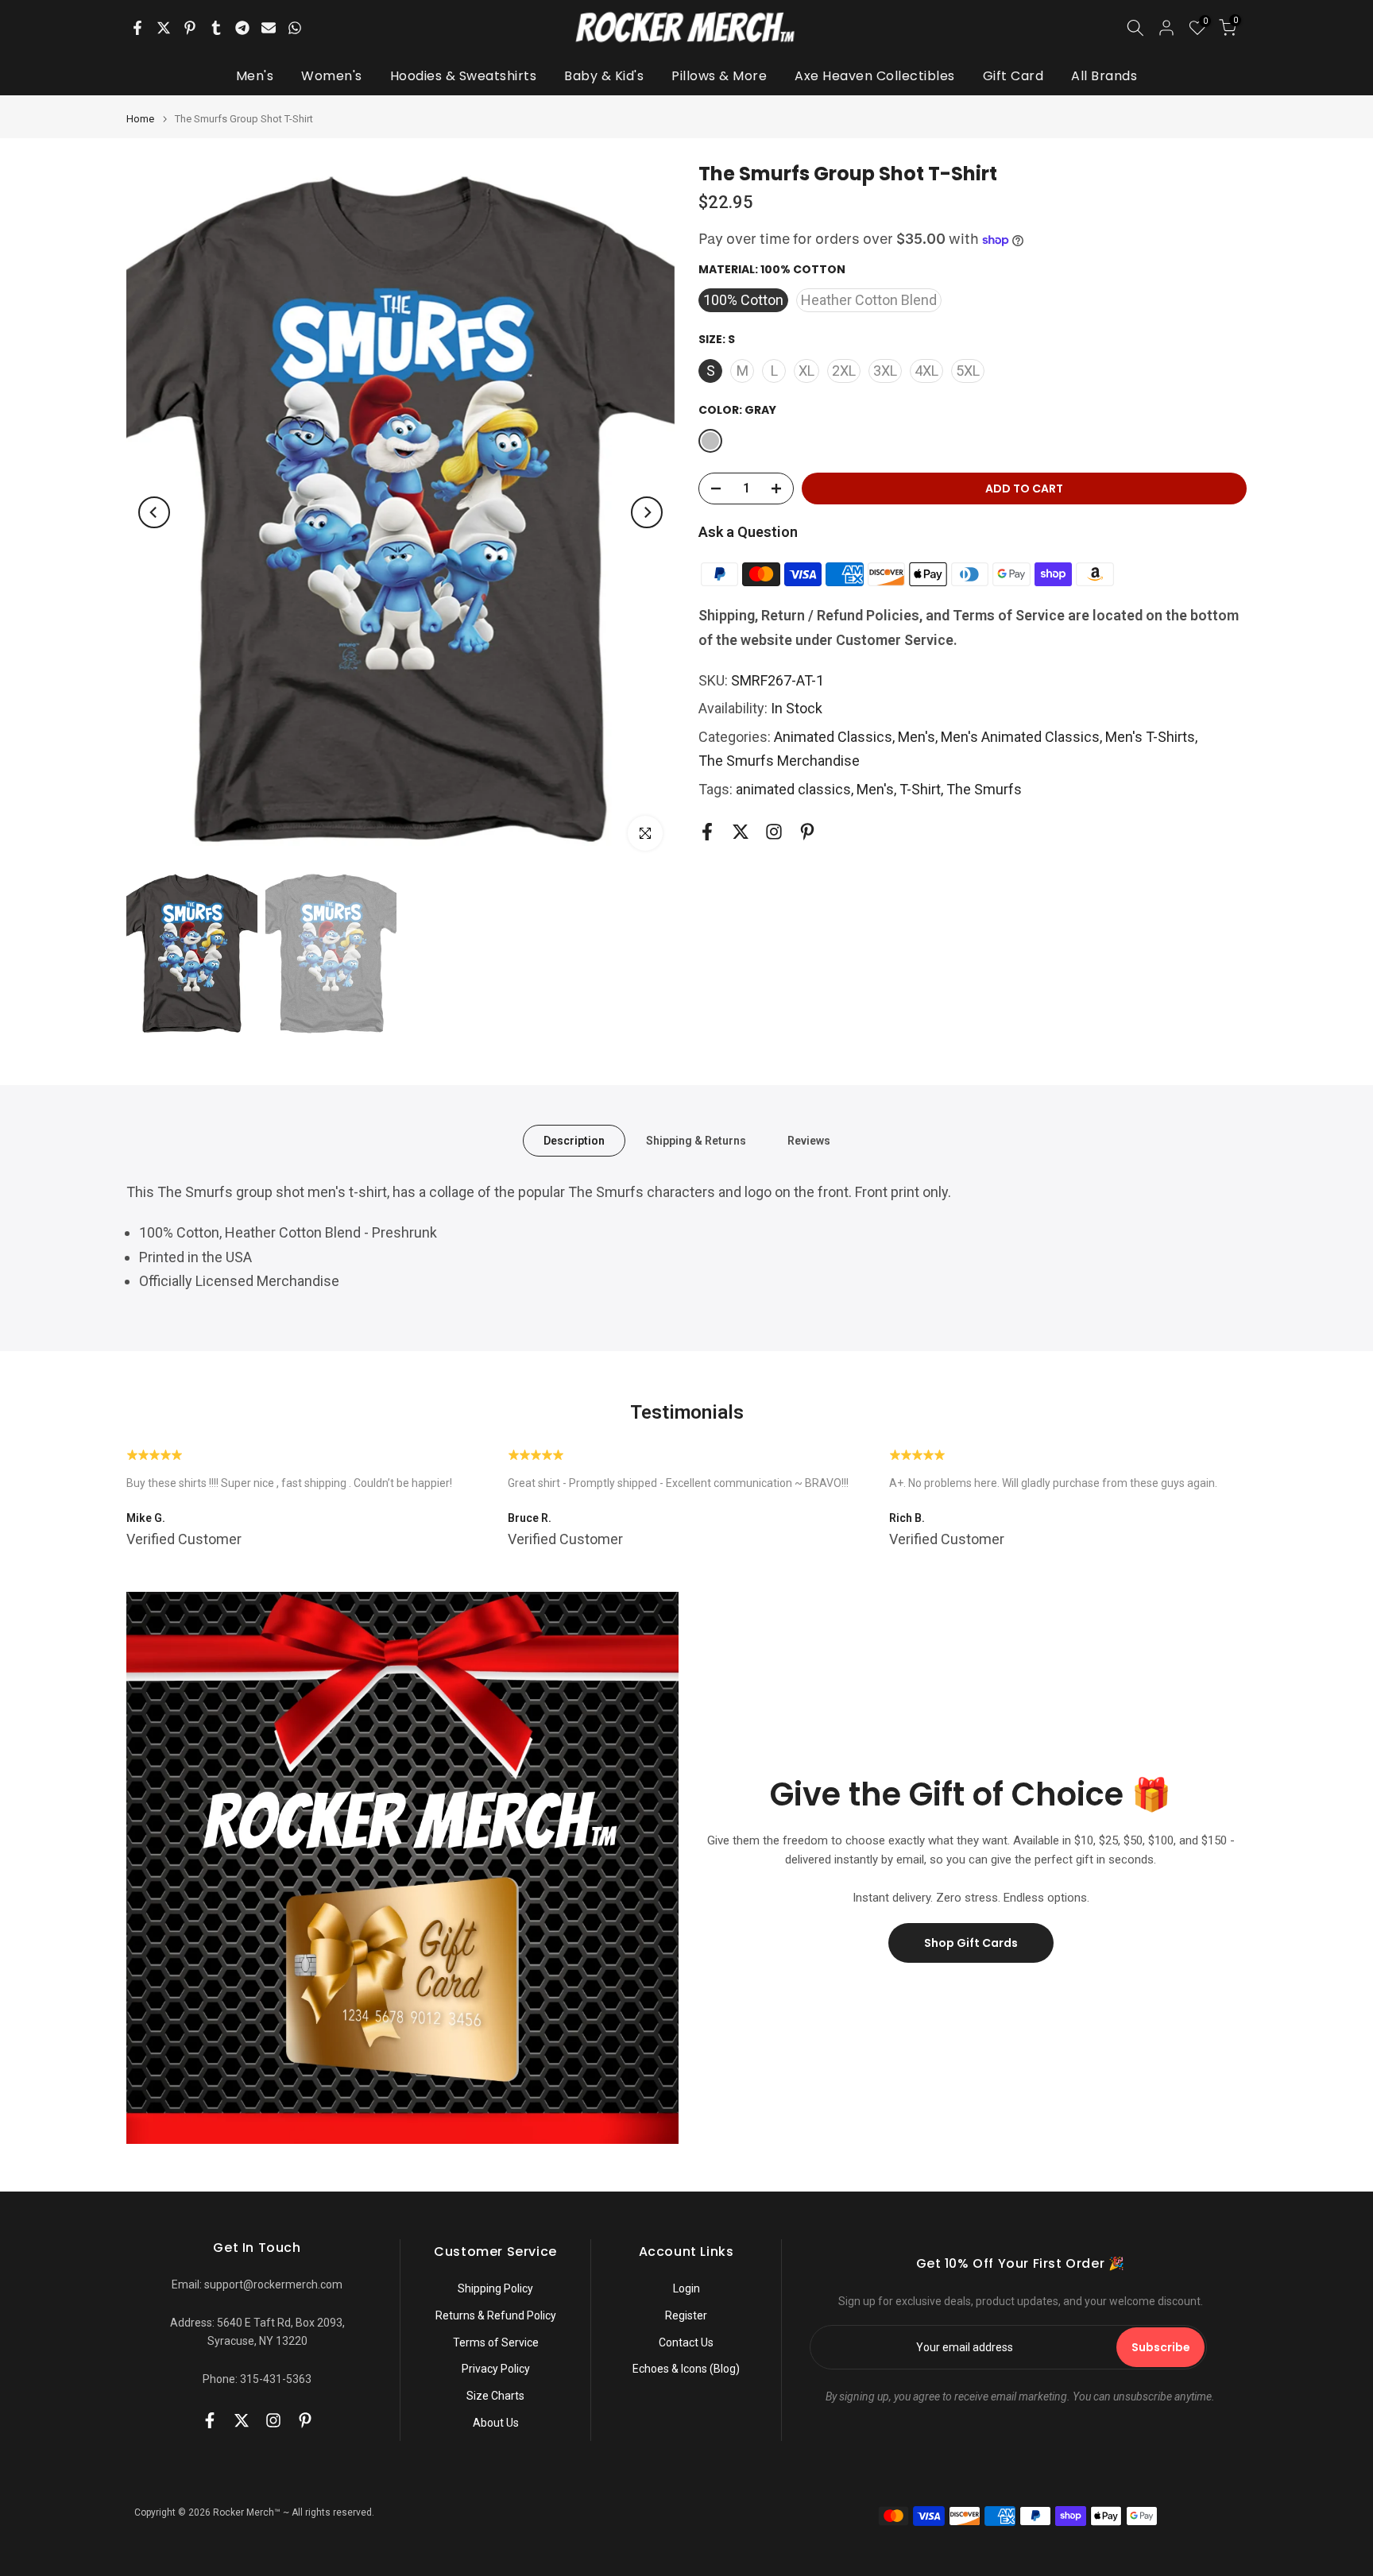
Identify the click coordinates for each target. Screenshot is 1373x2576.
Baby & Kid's (604, 76)
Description (574, 1141)
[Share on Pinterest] (190, 28)
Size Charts (495, 2396)
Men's (255, 76)
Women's (332, 76)
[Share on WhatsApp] (295, 28)
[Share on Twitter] (164, 28)
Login (686, 2288)
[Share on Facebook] (137, 28)
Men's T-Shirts (1150, 737)
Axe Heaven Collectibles (875, 76)
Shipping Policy (495, 2288)
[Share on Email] (269, 28)
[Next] (647, 512)
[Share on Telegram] (242, 28)
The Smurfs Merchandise (779, 761)
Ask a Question (748, 532)
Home (140, 119)
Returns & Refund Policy (496, 2315)
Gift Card (1013, 76)
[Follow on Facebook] (707, 832)
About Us (496, 2423)
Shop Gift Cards (971, 1943)
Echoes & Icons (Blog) (686, 2369)
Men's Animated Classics (1020, 737)
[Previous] (154, 512)
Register (686, 2315)
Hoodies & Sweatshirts (464, 76)
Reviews (809, 1141)
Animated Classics (833, 737)
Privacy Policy (496, 2369)
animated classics (793, 789)
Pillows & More (719, 76)
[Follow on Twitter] (741, 832)
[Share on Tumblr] (216, 28)
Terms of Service (496, 2342)
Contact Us (686, 2342)
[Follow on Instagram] (774, 832)
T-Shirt (920, 789)
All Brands (1104, 76)
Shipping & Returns (696, 1141)
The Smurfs (984, 789)
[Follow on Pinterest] (807, 832)
